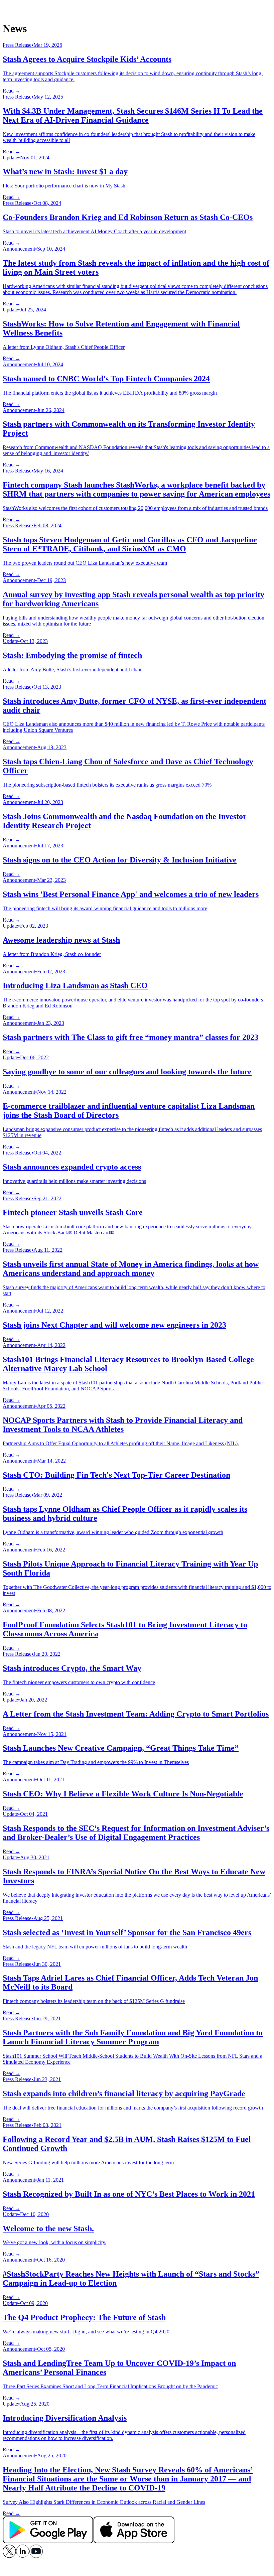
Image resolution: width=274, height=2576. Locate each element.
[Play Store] (48, 2541)
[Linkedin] (23, 2556)
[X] (9, 2556)
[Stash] (137, 9)
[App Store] (134, 2541)
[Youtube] (36, 2556)
